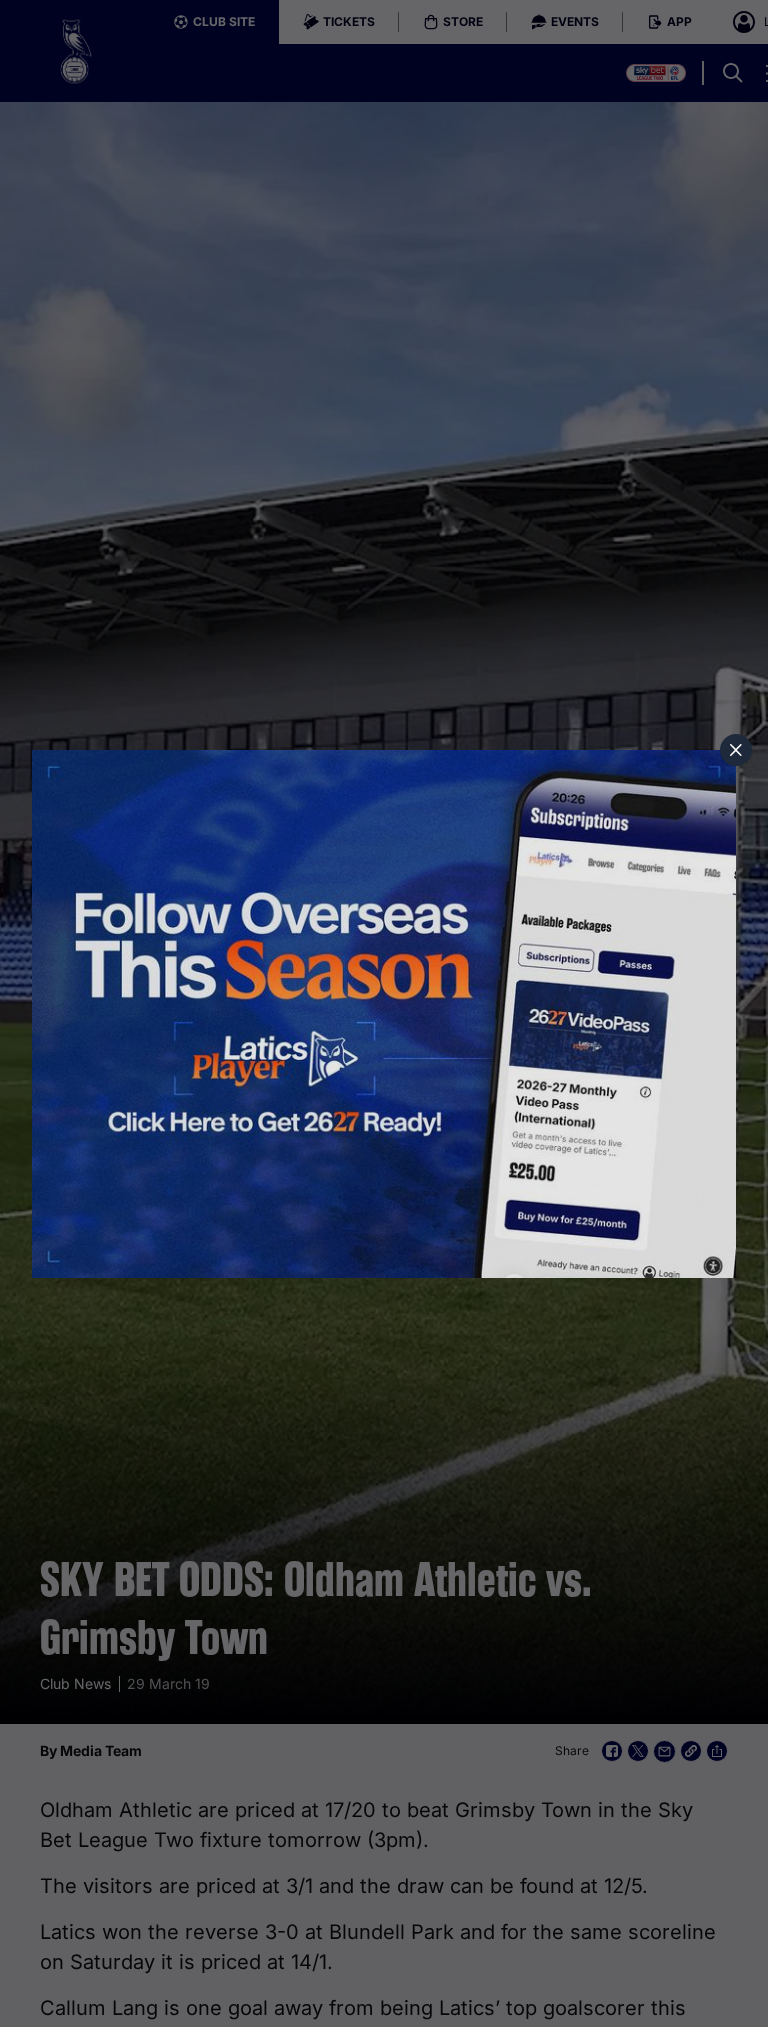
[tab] (736, 750)
